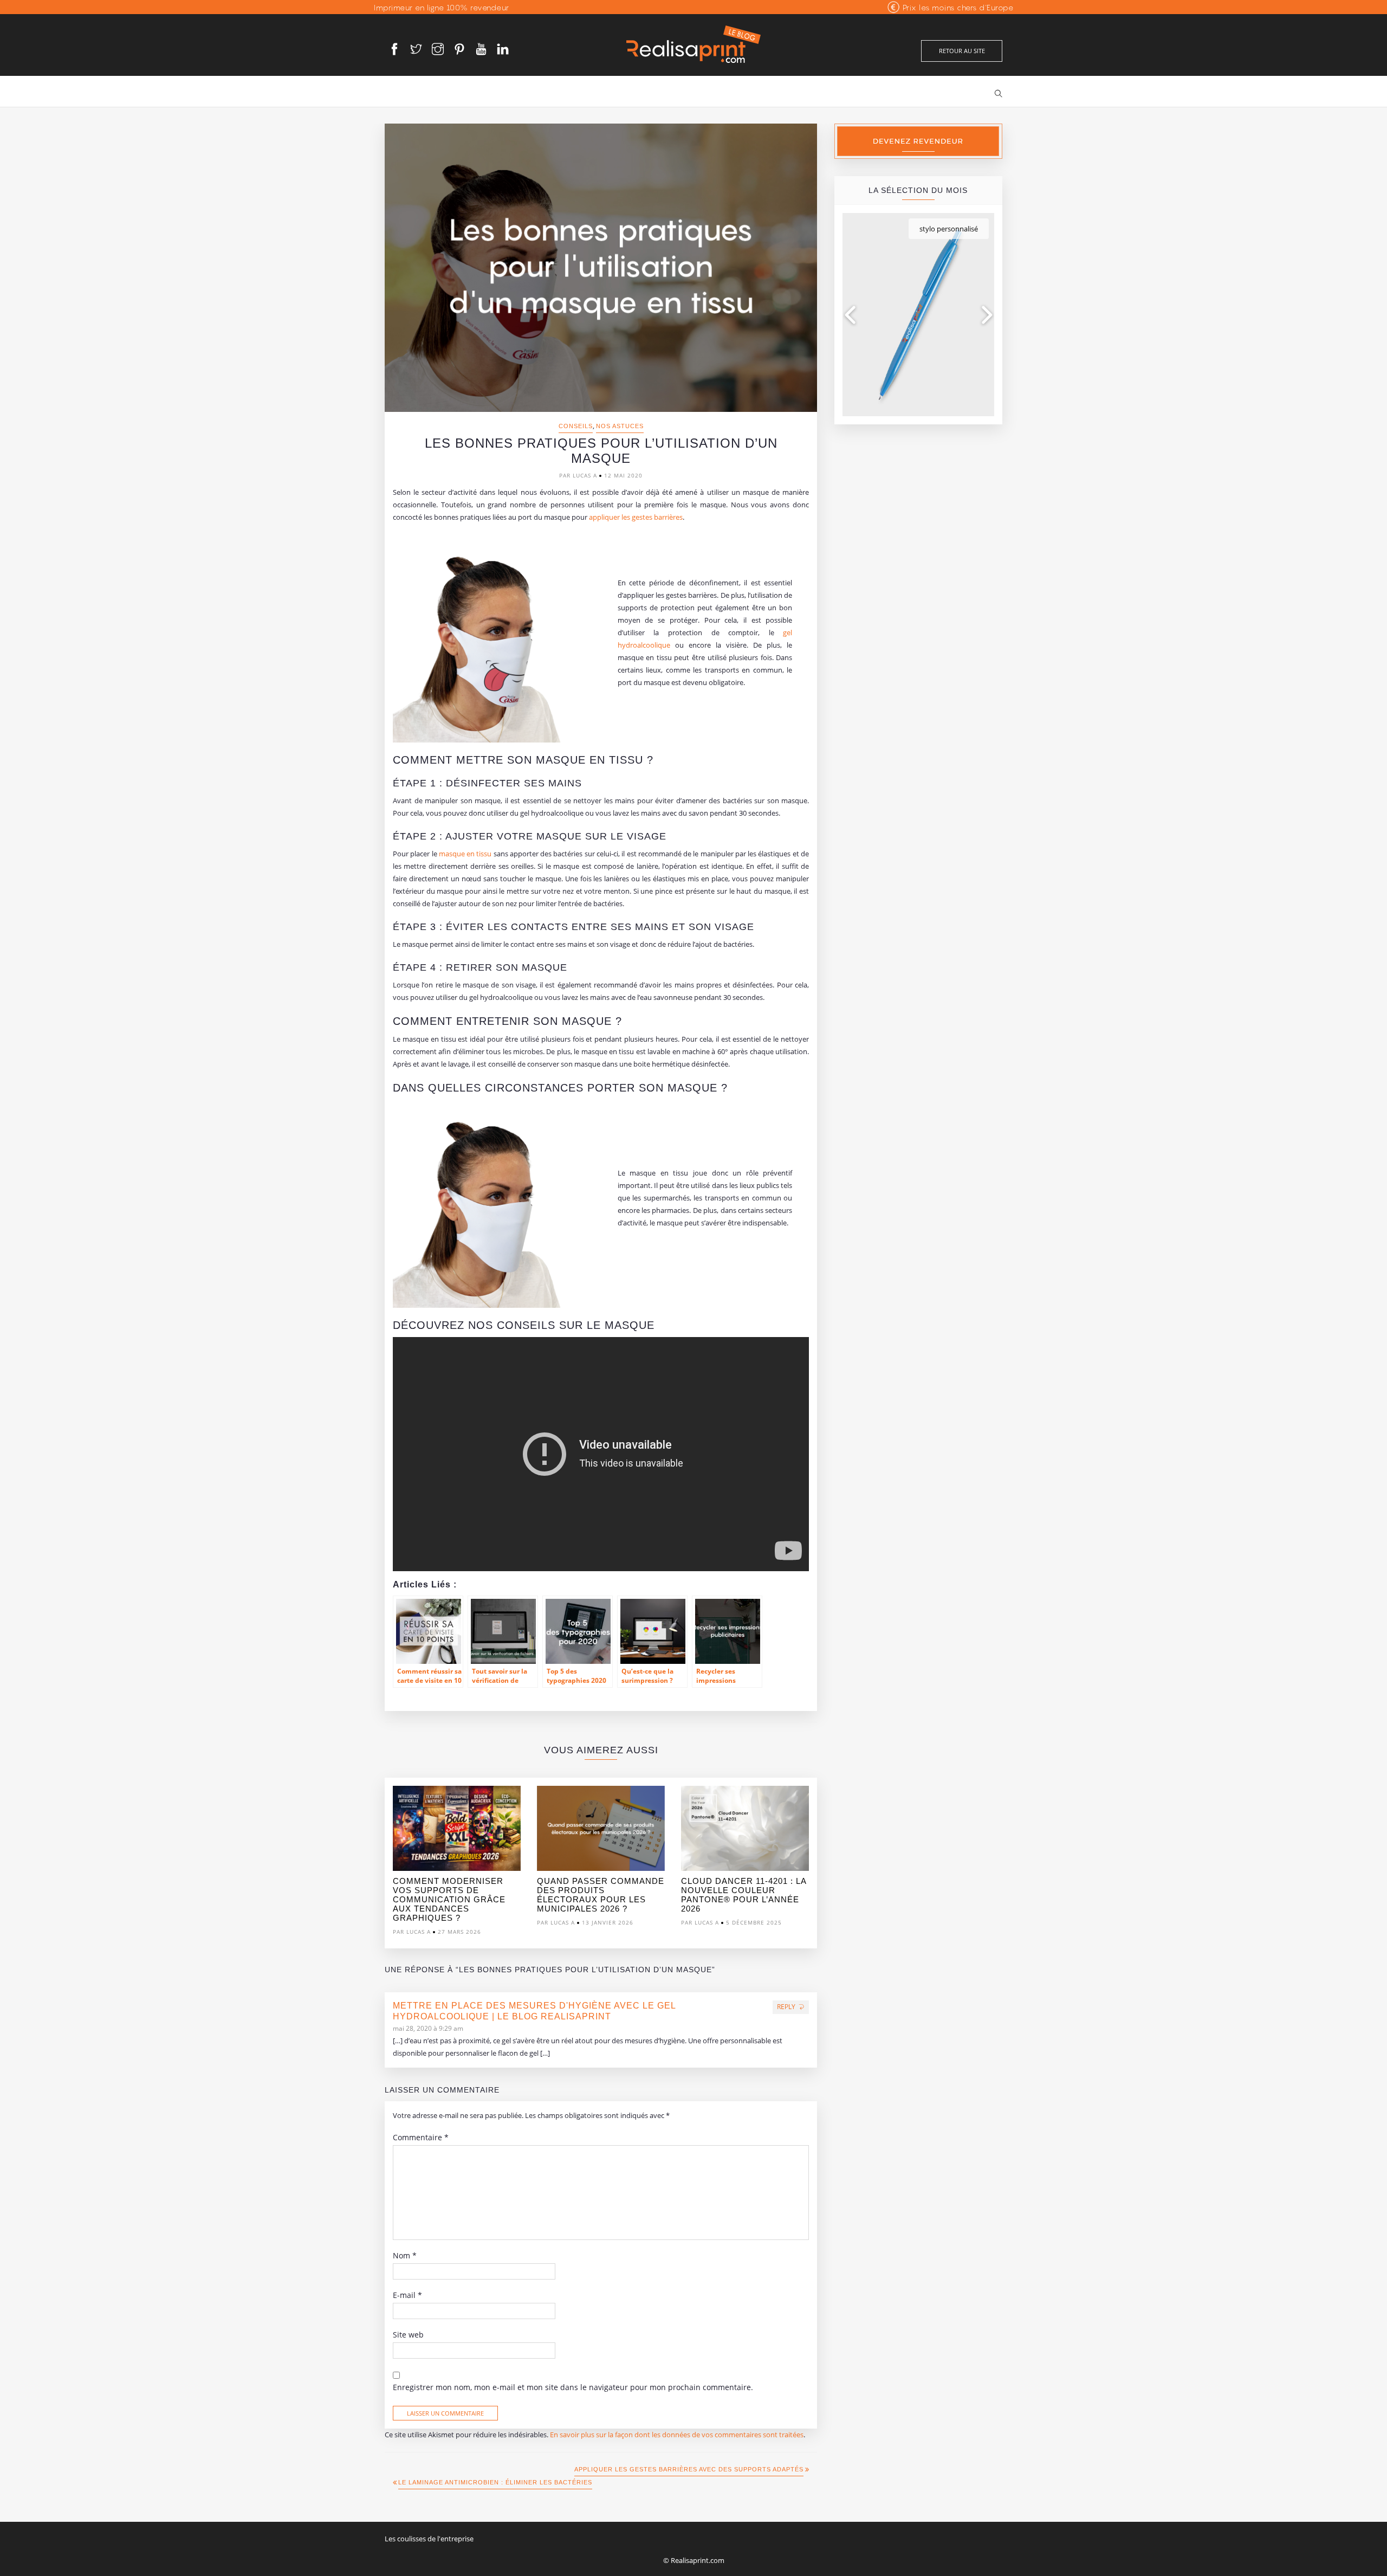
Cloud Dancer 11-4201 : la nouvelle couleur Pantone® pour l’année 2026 (744, 1895)
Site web (408, 2335)
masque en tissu (465, 854)
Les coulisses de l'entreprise (429, 2539)
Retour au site (962, 51)
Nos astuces (620, 426)
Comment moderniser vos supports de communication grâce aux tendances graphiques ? (449, 1899)
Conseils (576, 426)
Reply (786, 2007)
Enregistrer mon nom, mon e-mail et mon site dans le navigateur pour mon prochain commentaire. (573, 2387)
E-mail (407, 2295)
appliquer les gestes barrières (636, 517)
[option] (457, 1863)
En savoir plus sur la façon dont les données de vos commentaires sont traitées (677, 2435)
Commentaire (421, 2138)
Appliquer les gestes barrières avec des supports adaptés (689, 2469)
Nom (405, 2256)
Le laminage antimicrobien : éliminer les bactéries (495, 2482)
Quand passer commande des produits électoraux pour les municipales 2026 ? (601, 1895)
